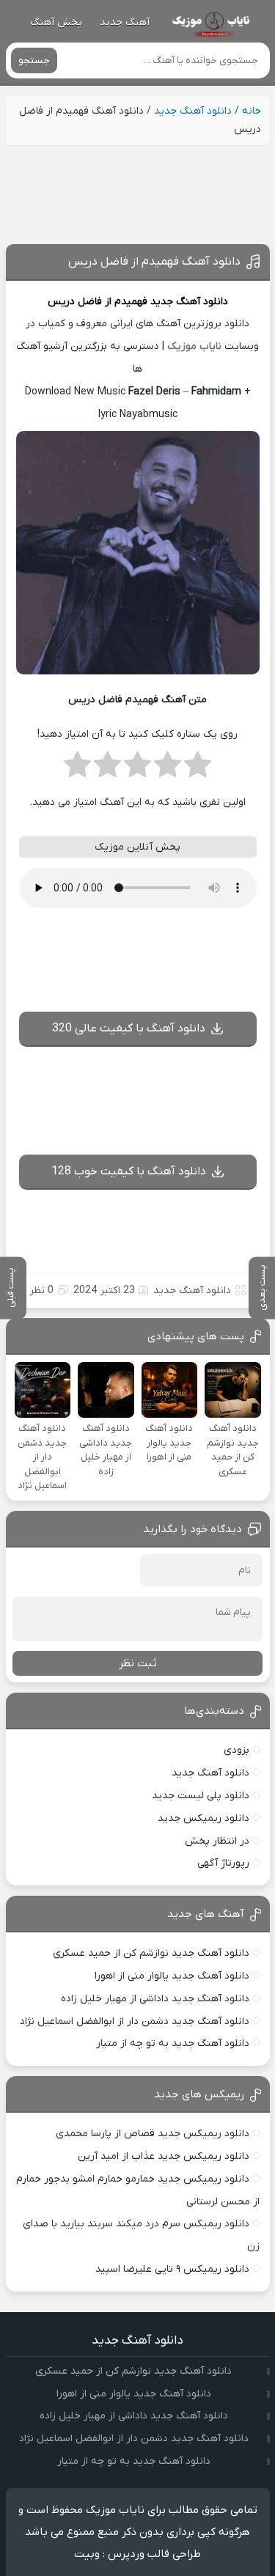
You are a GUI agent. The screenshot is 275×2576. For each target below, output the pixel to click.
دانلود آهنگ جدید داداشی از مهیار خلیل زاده (155, 1999)
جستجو (34, 60)
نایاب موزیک (194, 346)
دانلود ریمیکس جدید (203, 1818)
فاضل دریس (75, 302)
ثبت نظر (138, 1663)
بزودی (236, 1750)
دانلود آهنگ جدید (193, 111)
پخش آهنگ (56, 22)
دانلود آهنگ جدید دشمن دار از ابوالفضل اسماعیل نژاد (135, 2021)
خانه (252, 111)
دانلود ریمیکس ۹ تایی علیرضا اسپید (172, 2269)
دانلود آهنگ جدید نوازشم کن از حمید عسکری (151, 1953)
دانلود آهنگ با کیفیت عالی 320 (129, 1028)
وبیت (87, 2554)
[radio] (198, 769)
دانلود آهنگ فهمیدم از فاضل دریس (154, 262)
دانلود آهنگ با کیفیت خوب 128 (129, 1171)
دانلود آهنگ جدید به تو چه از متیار (173, 2043)
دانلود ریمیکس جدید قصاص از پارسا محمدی (153, 2134)
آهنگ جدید (125, 22)
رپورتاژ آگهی (223, 1863)
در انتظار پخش (217, 1841)
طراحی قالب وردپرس (154, 2554)
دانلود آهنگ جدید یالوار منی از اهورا (172, 1976)
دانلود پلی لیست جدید (201, 1796)
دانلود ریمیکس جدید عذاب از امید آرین (164, 2156)
